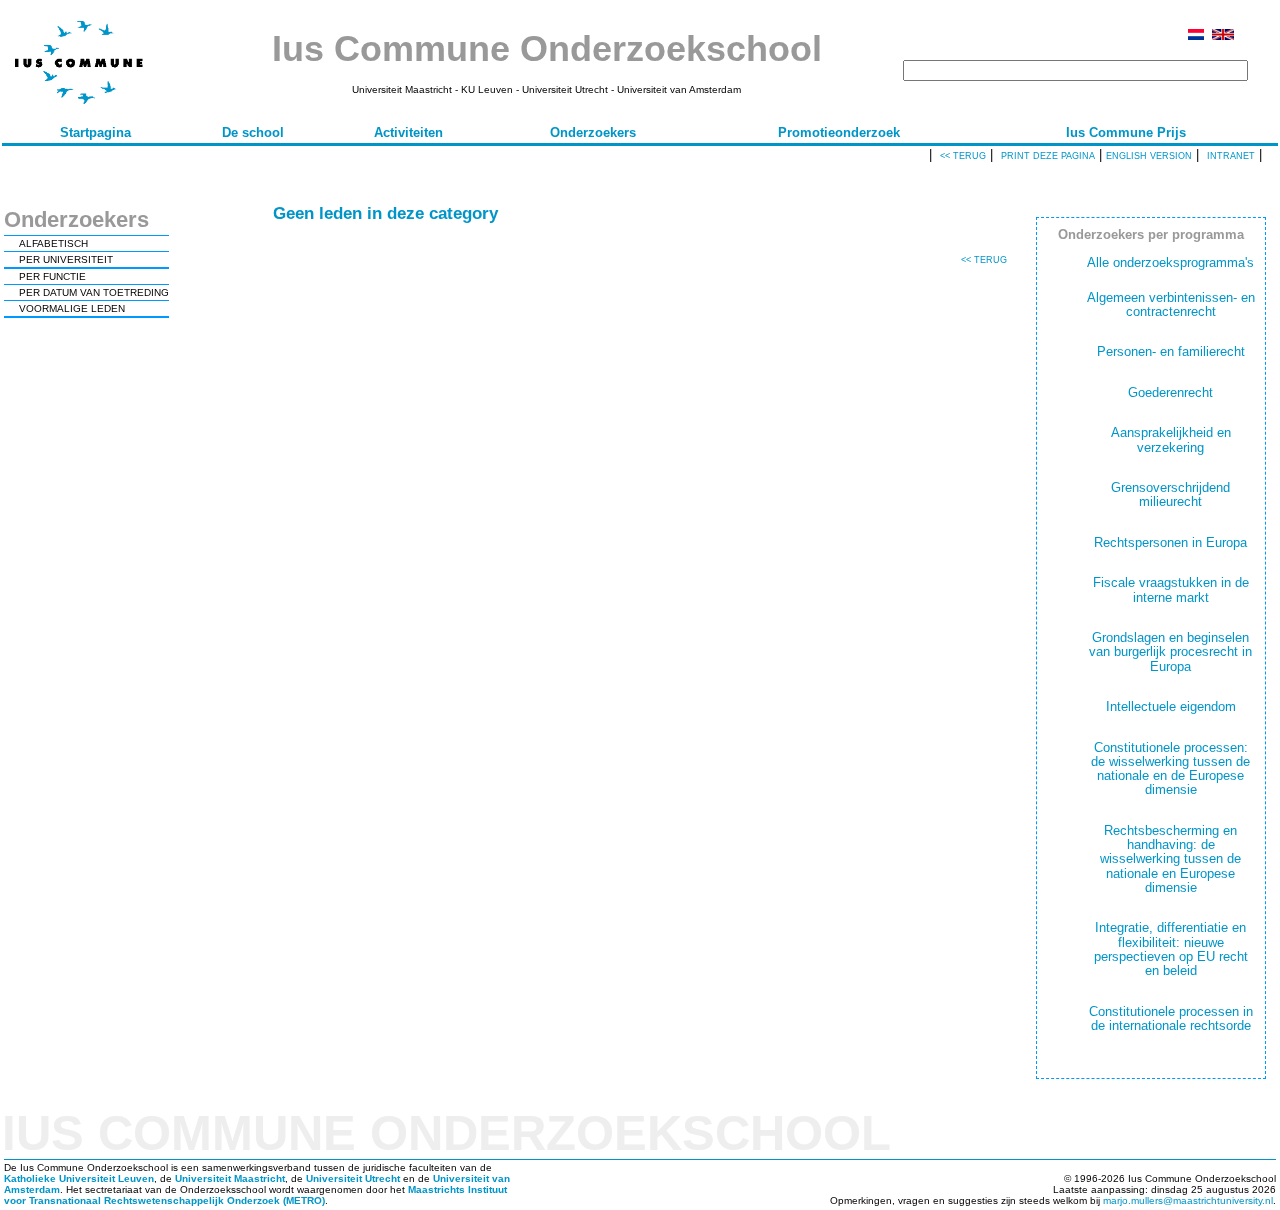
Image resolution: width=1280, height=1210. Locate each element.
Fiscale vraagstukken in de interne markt (1171, 589)
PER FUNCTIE (52, 276)
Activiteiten (408, 132)
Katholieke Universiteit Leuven (79, 1178)
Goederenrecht (1170, 392)
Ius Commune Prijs (1126, 132)
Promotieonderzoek (839, 132)
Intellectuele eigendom (1171, 706)
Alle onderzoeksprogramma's (1170, 262)
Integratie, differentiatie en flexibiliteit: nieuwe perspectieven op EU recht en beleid (1171, 949)
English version (1149, 156)
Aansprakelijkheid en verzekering (1171, 439)
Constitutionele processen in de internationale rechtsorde (1171, 1018)
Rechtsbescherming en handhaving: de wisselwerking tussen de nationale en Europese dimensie (1170, 859)
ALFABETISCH (53, 243)
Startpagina (95, 132)
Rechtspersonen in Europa (1170, 542)
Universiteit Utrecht (353, 1178)
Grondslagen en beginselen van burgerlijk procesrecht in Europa (1170, 652)
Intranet (1231, 156)
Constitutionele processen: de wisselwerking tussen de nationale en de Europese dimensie (1170, 769)
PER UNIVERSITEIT (66, 259)
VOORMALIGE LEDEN (72, 308)
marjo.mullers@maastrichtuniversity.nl (1188, 1200)
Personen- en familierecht (1171, 351)
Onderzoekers (593, 132)
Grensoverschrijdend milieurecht (1170, 494)
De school (253, 132)
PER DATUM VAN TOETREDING (94, 292)
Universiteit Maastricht (230, 1178)
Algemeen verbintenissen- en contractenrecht (1171, 304)
